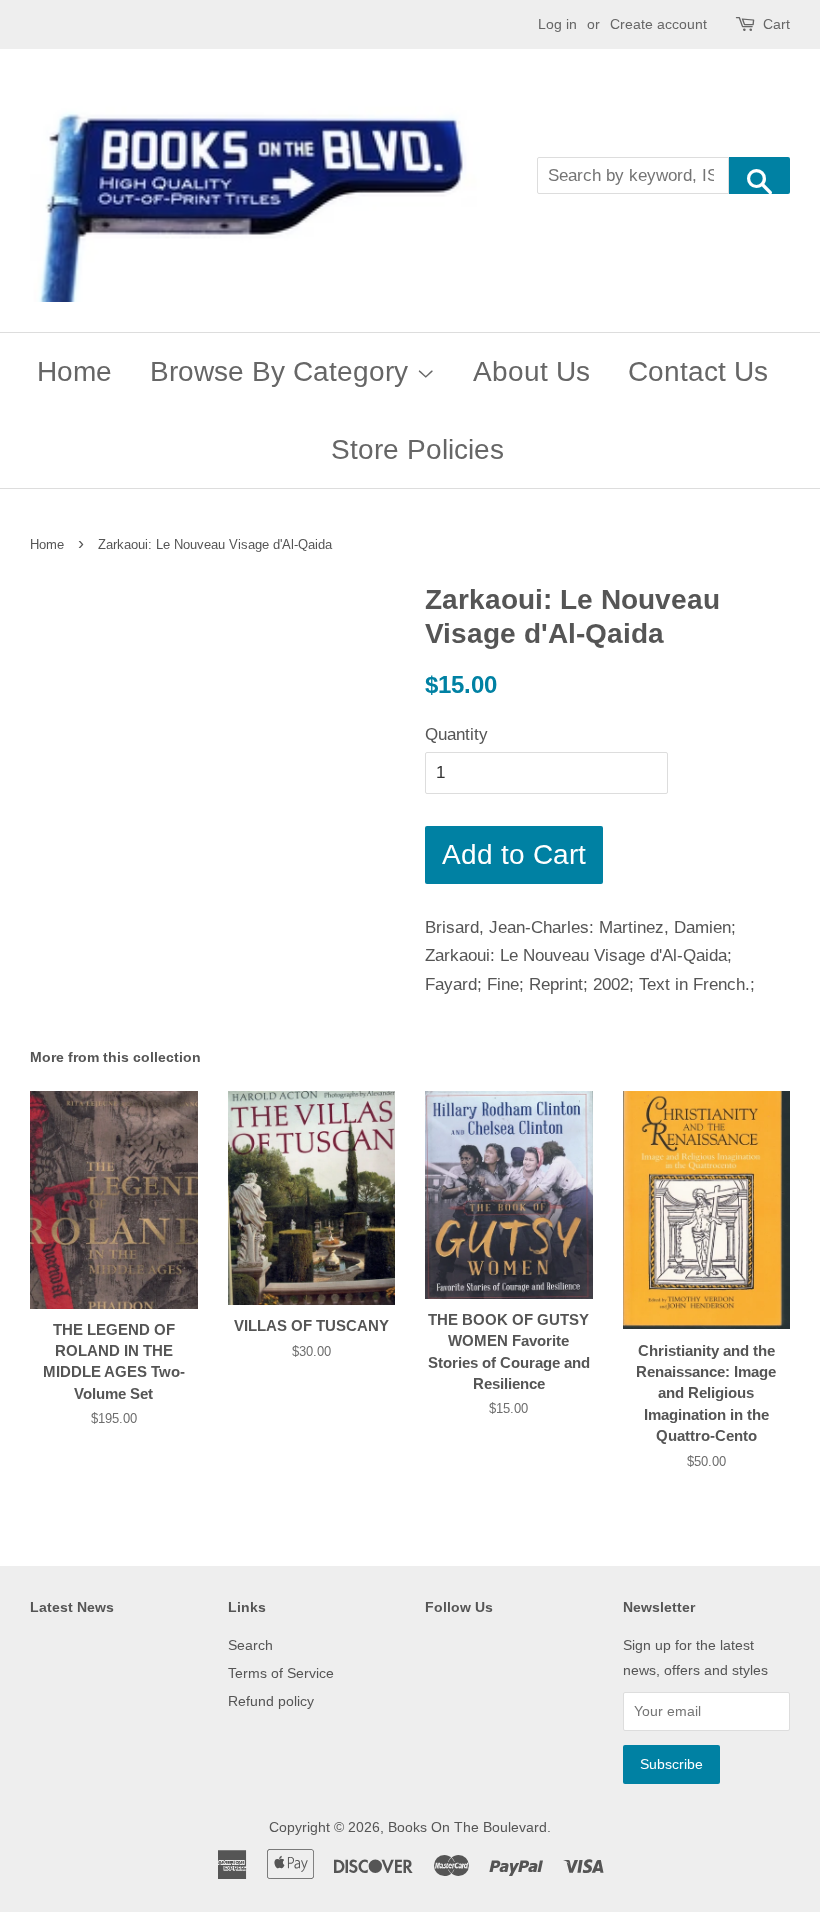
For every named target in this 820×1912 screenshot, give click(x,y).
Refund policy (271, 1701)
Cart (776, 24)
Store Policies (417, 449)
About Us (531, 371)
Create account (658, 24)
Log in (557, 24)
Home (74, 371)
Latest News (72, 1607)
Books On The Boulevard (467, 1827)
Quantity (456, 734)
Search (250, 1645)
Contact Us (698, 371)
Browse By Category (283, 371)
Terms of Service (281, 1673)
